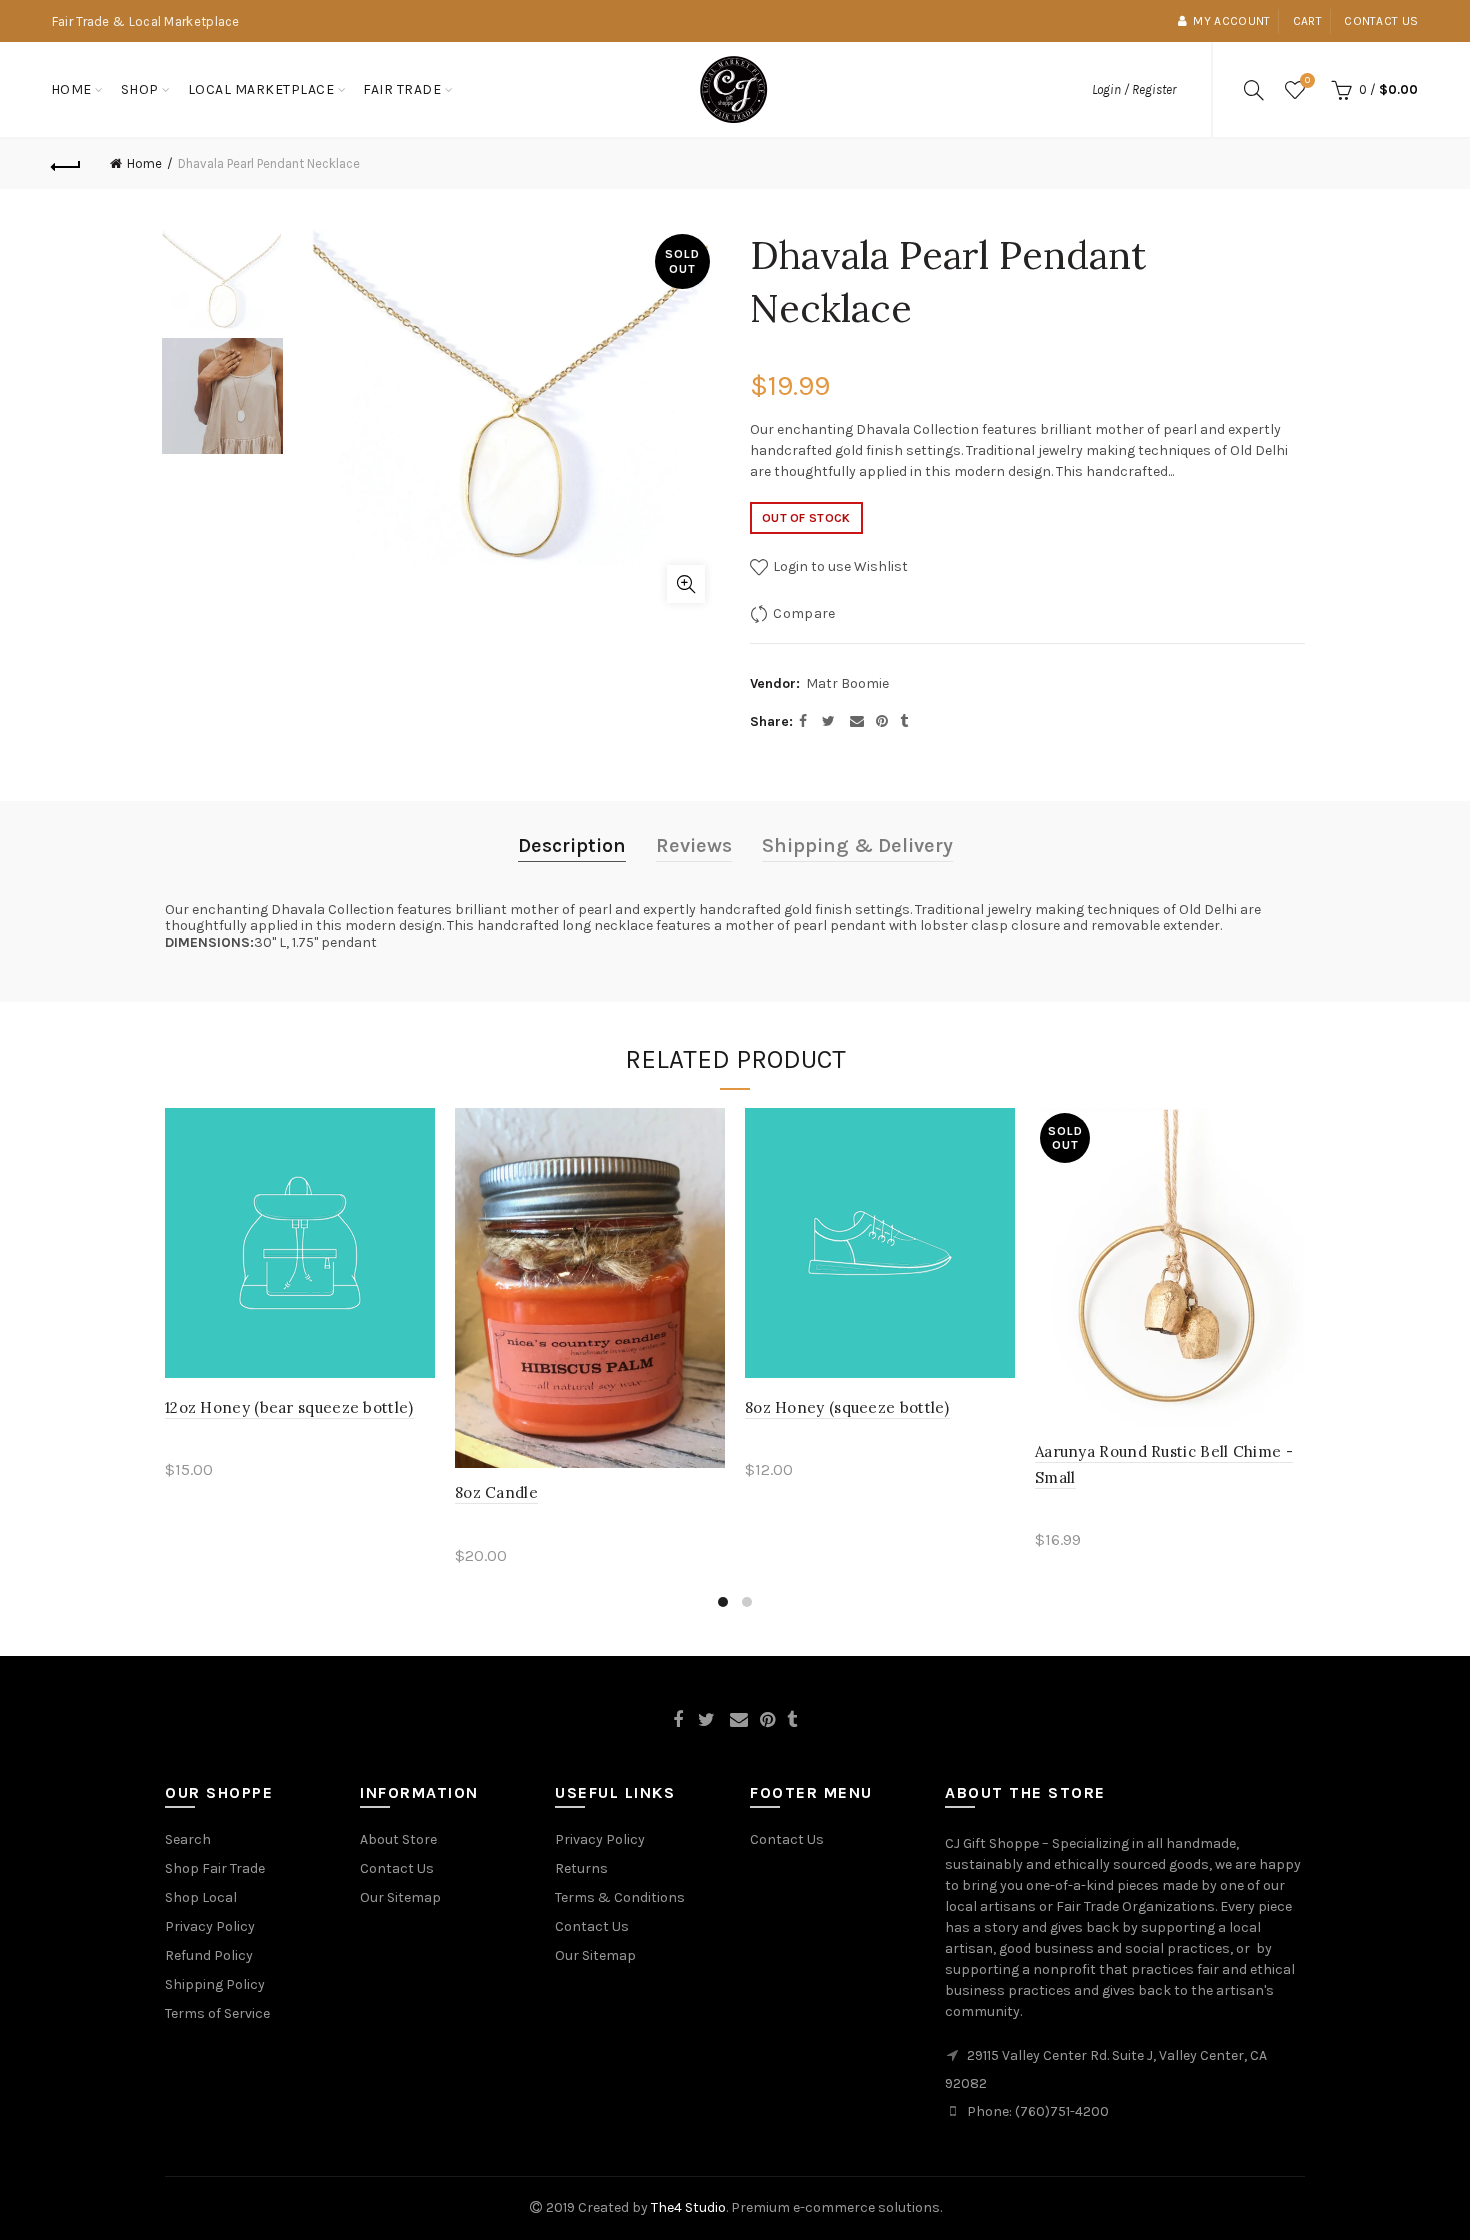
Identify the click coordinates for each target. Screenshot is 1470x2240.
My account (1231, 21)
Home (71, 89)
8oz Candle (496, 1492)
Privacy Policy (210, 1926)
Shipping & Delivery (857, 845)
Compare (804, 613)
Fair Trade (402, 89)
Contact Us (397, 1868)
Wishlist (1307, 80)
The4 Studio (688, 2207)
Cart (1307, 21)
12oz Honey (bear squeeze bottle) (289, 1407)
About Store (398, 1839)
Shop (140, 89)
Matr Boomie (847, 683)
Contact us (1381, 21)
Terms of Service (217, 2013)
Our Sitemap (400, 1897)
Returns (581, 1868)
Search (188, 1839)
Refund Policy (209, 1955)
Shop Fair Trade (215, 1868)
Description (572, 845)
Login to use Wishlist (839, 566)
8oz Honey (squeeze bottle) (847, 1407)
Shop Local (201, 1897)
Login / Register (1134, 89)
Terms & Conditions (620, 1897)
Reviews (694, 845)
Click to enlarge (686, 584)
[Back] (67, 164)
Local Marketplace (261, 89)
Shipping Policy (215, 1984)
